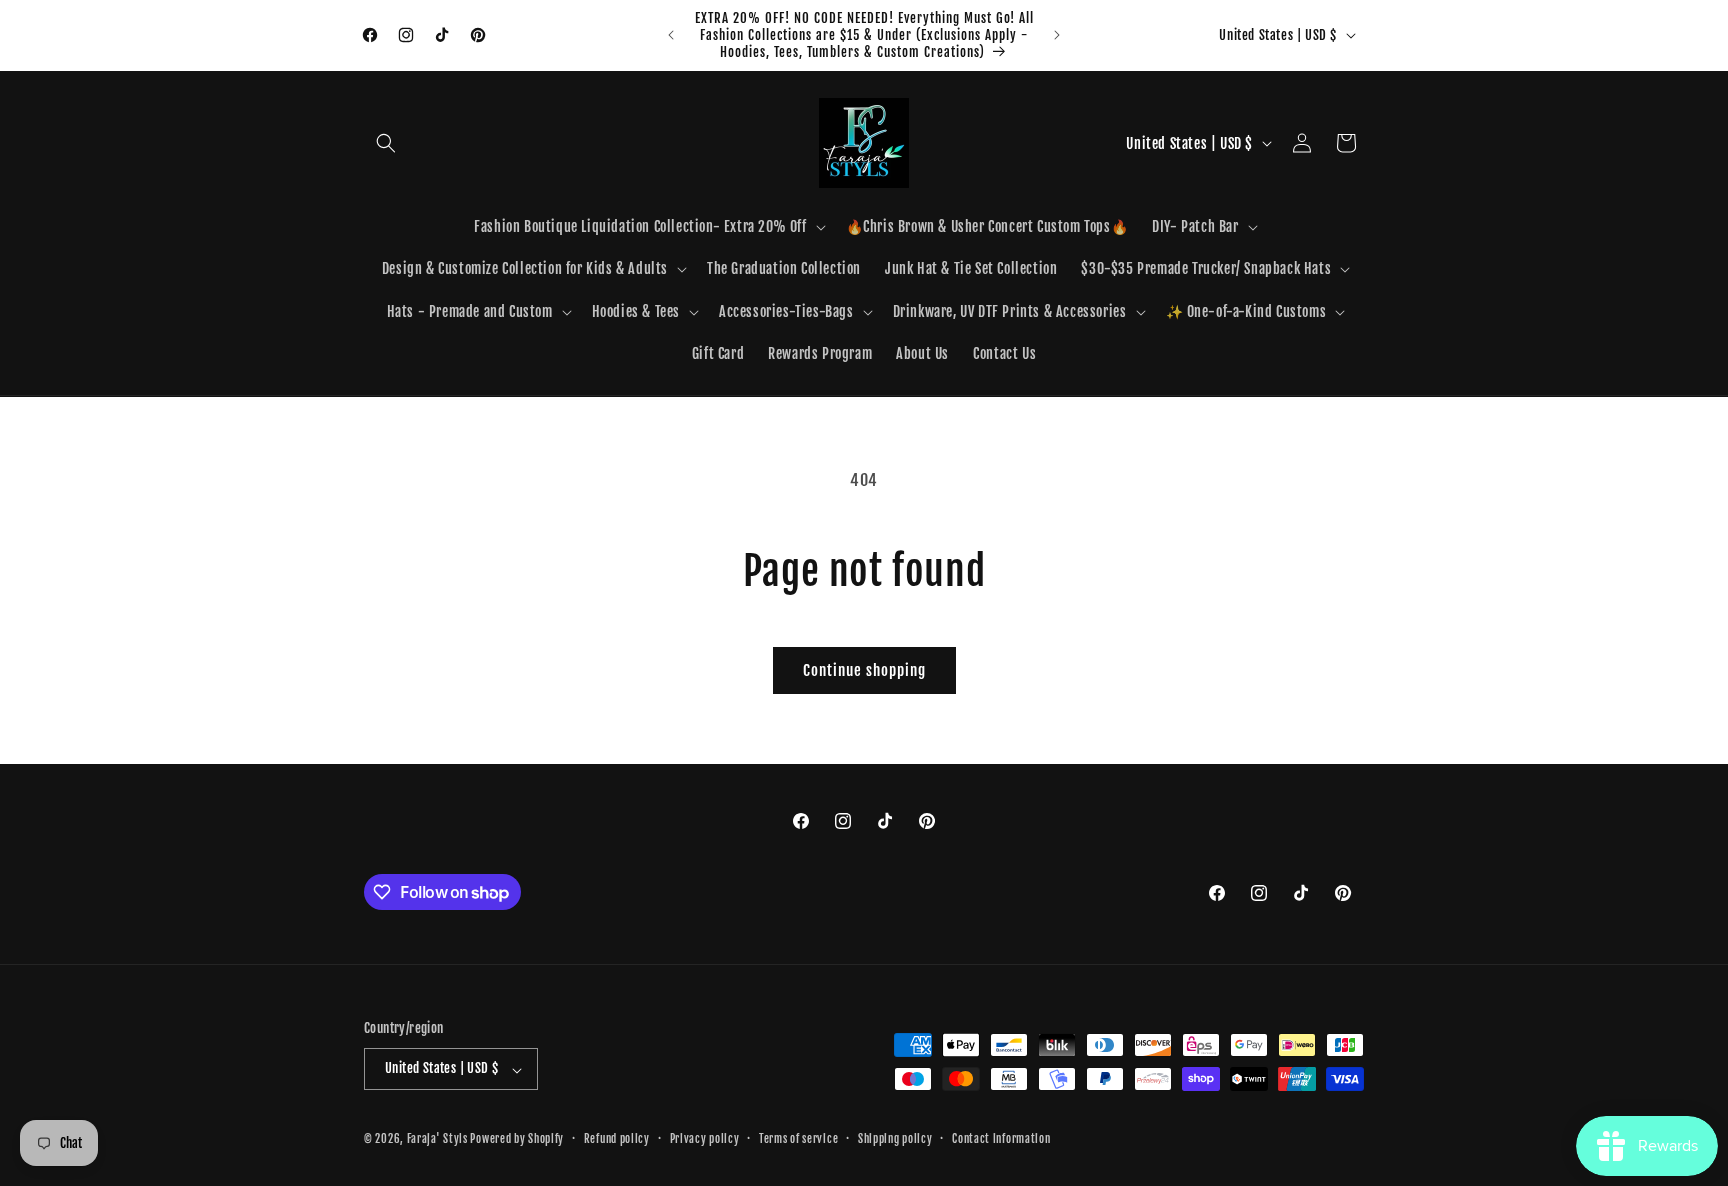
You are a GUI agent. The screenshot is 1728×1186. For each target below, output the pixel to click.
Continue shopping (864, 670)
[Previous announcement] (671, 35)
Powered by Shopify (517, 1140)
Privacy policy (705, 1139)
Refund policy (617, 1139)
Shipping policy (895, 1139)
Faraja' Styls (439, 1140)
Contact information (1001, 1139)
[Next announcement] (1057, 35)
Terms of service (798, 1139)
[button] (386, 143)
